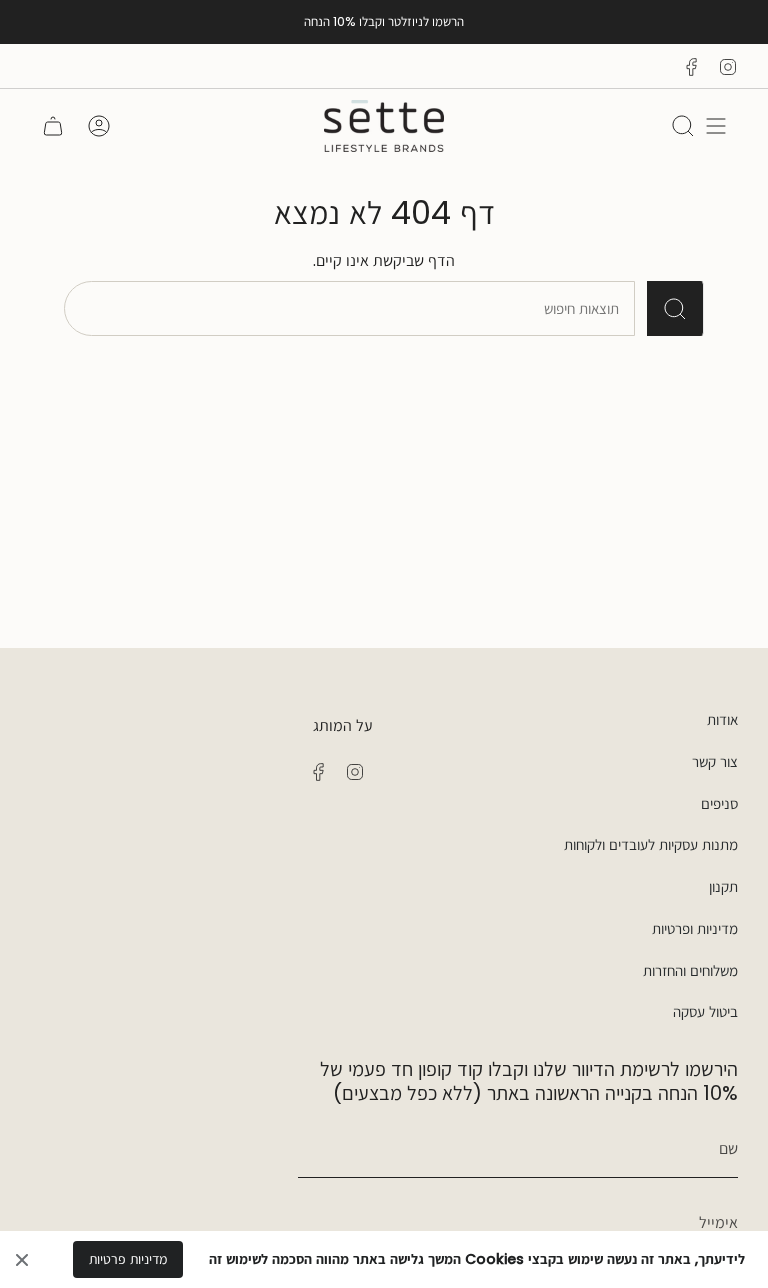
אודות (722, 719)
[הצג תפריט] (716, 126)
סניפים (719, 803)
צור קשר (715, 761)
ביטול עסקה (705, 1011)
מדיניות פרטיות (128, 1259)
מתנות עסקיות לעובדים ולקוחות (651, 844)
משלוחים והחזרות (690, 970)
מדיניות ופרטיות (695, 928)
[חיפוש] (675, 308)
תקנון (723, 886)
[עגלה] (53, 126)
